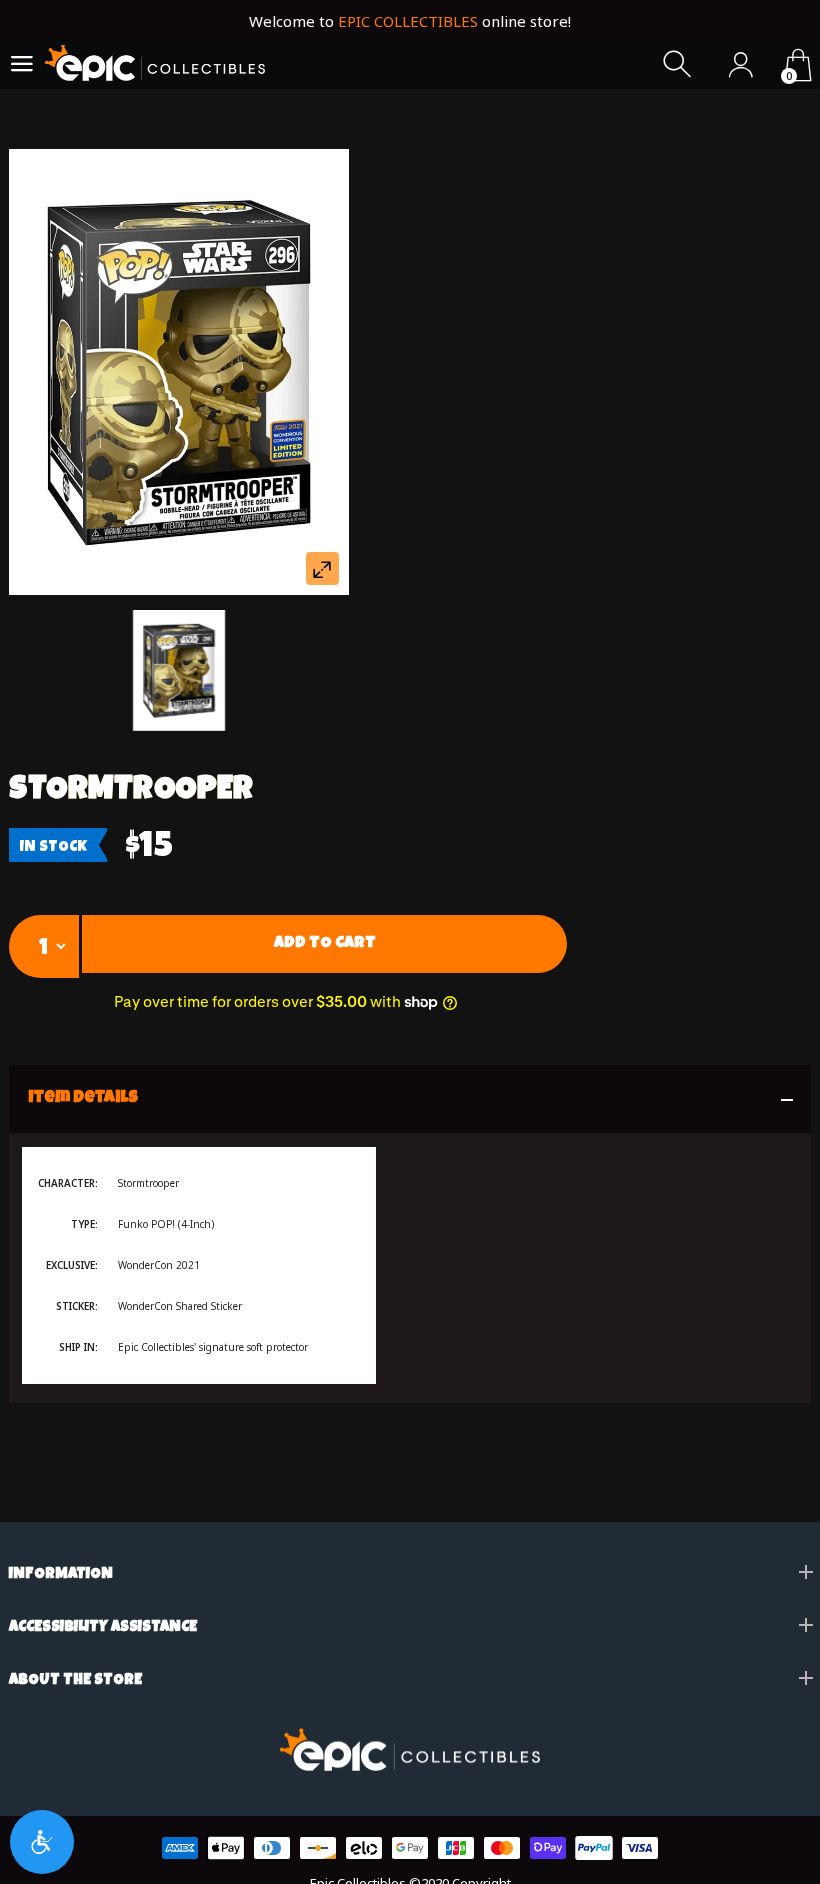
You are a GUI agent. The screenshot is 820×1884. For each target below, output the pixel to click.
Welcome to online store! (410, 21)
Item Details (83, 1098)
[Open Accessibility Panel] (42, 1842)
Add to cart (325, 944)
